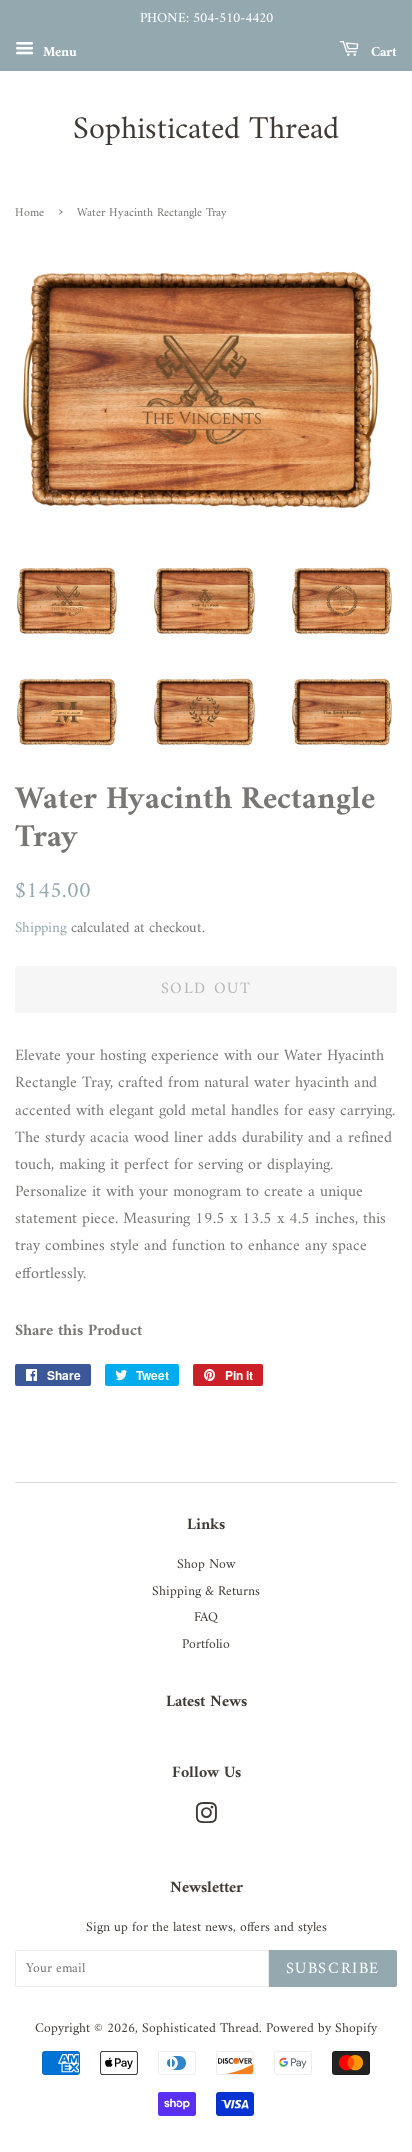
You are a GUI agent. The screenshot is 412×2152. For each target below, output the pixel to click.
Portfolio (206, 1645)
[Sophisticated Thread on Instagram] (206, 1819)
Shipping (41, 928)
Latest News (206, 1702)
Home (29, 213)
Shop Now (206, 1565)
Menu (58, 51)
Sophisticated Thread (206, 130)
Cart (382, 51)
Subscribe (333, 1969)
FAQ (206, 1618)
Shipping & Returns (206, 1592)
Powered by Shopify (321, 2029)
